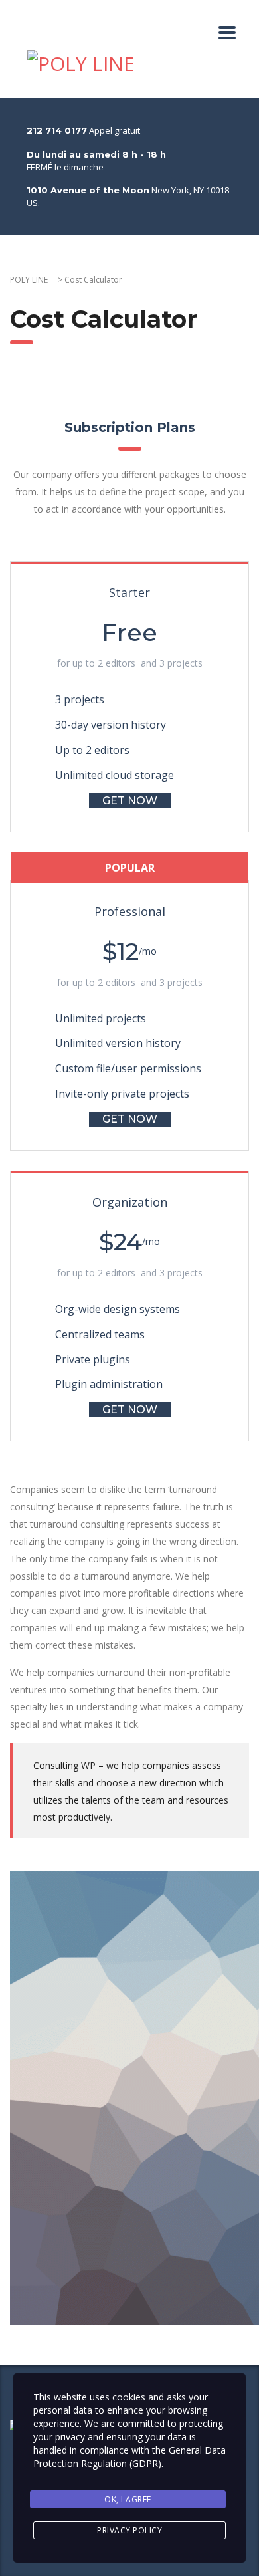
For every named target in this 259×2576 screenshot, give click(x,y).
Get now (130, 801)
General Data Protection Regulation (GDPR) (129, 2457)
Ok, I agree (128, 2499)
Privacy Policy (129, 2530)
